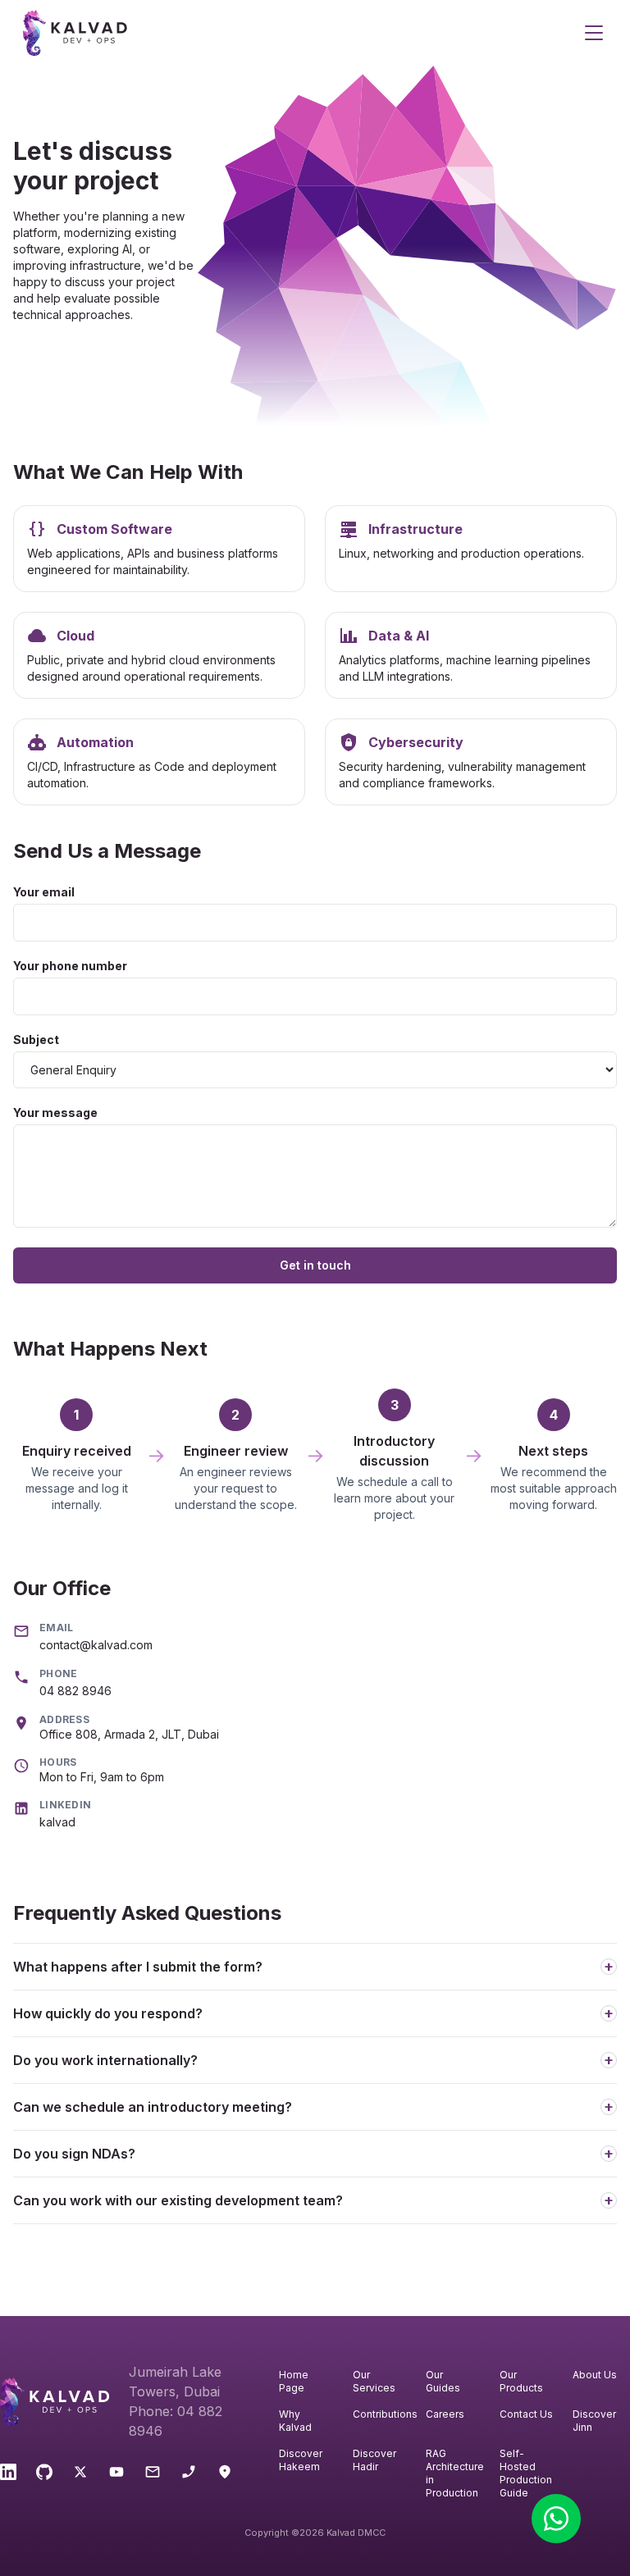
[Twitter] (80, 2474)
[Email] (153, 2474)
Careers (445, 2414)
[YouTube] (116, 2474)
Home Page (294, 2381)
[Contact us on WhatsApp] (556, 2519)
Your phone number (70, 966)
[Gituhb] (44, 2474)
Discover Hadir (374, 2460)
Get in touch (315, 1265)
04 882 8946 (75, 1691)
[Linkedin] (8, 2474)
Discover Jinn (594, 2421)
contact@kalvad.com (96, 1645)
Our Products (521, 2381)
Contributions (381, 2414)
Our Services (374, 2381)
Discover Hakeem (301, 2460)
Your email (44, 892)
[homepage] (302, 33)
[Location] (225, 2474)
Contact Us (526, 2414)
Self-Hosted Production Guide (526, 2473)
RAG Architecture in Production (454, 2473)
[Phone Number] (189, 2474)
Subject (36, 1040)
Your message (55, 1112)
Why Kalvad (295, 2421)
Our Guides (443, 2381)
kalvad (57, 1822)
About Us (595, 2375)
